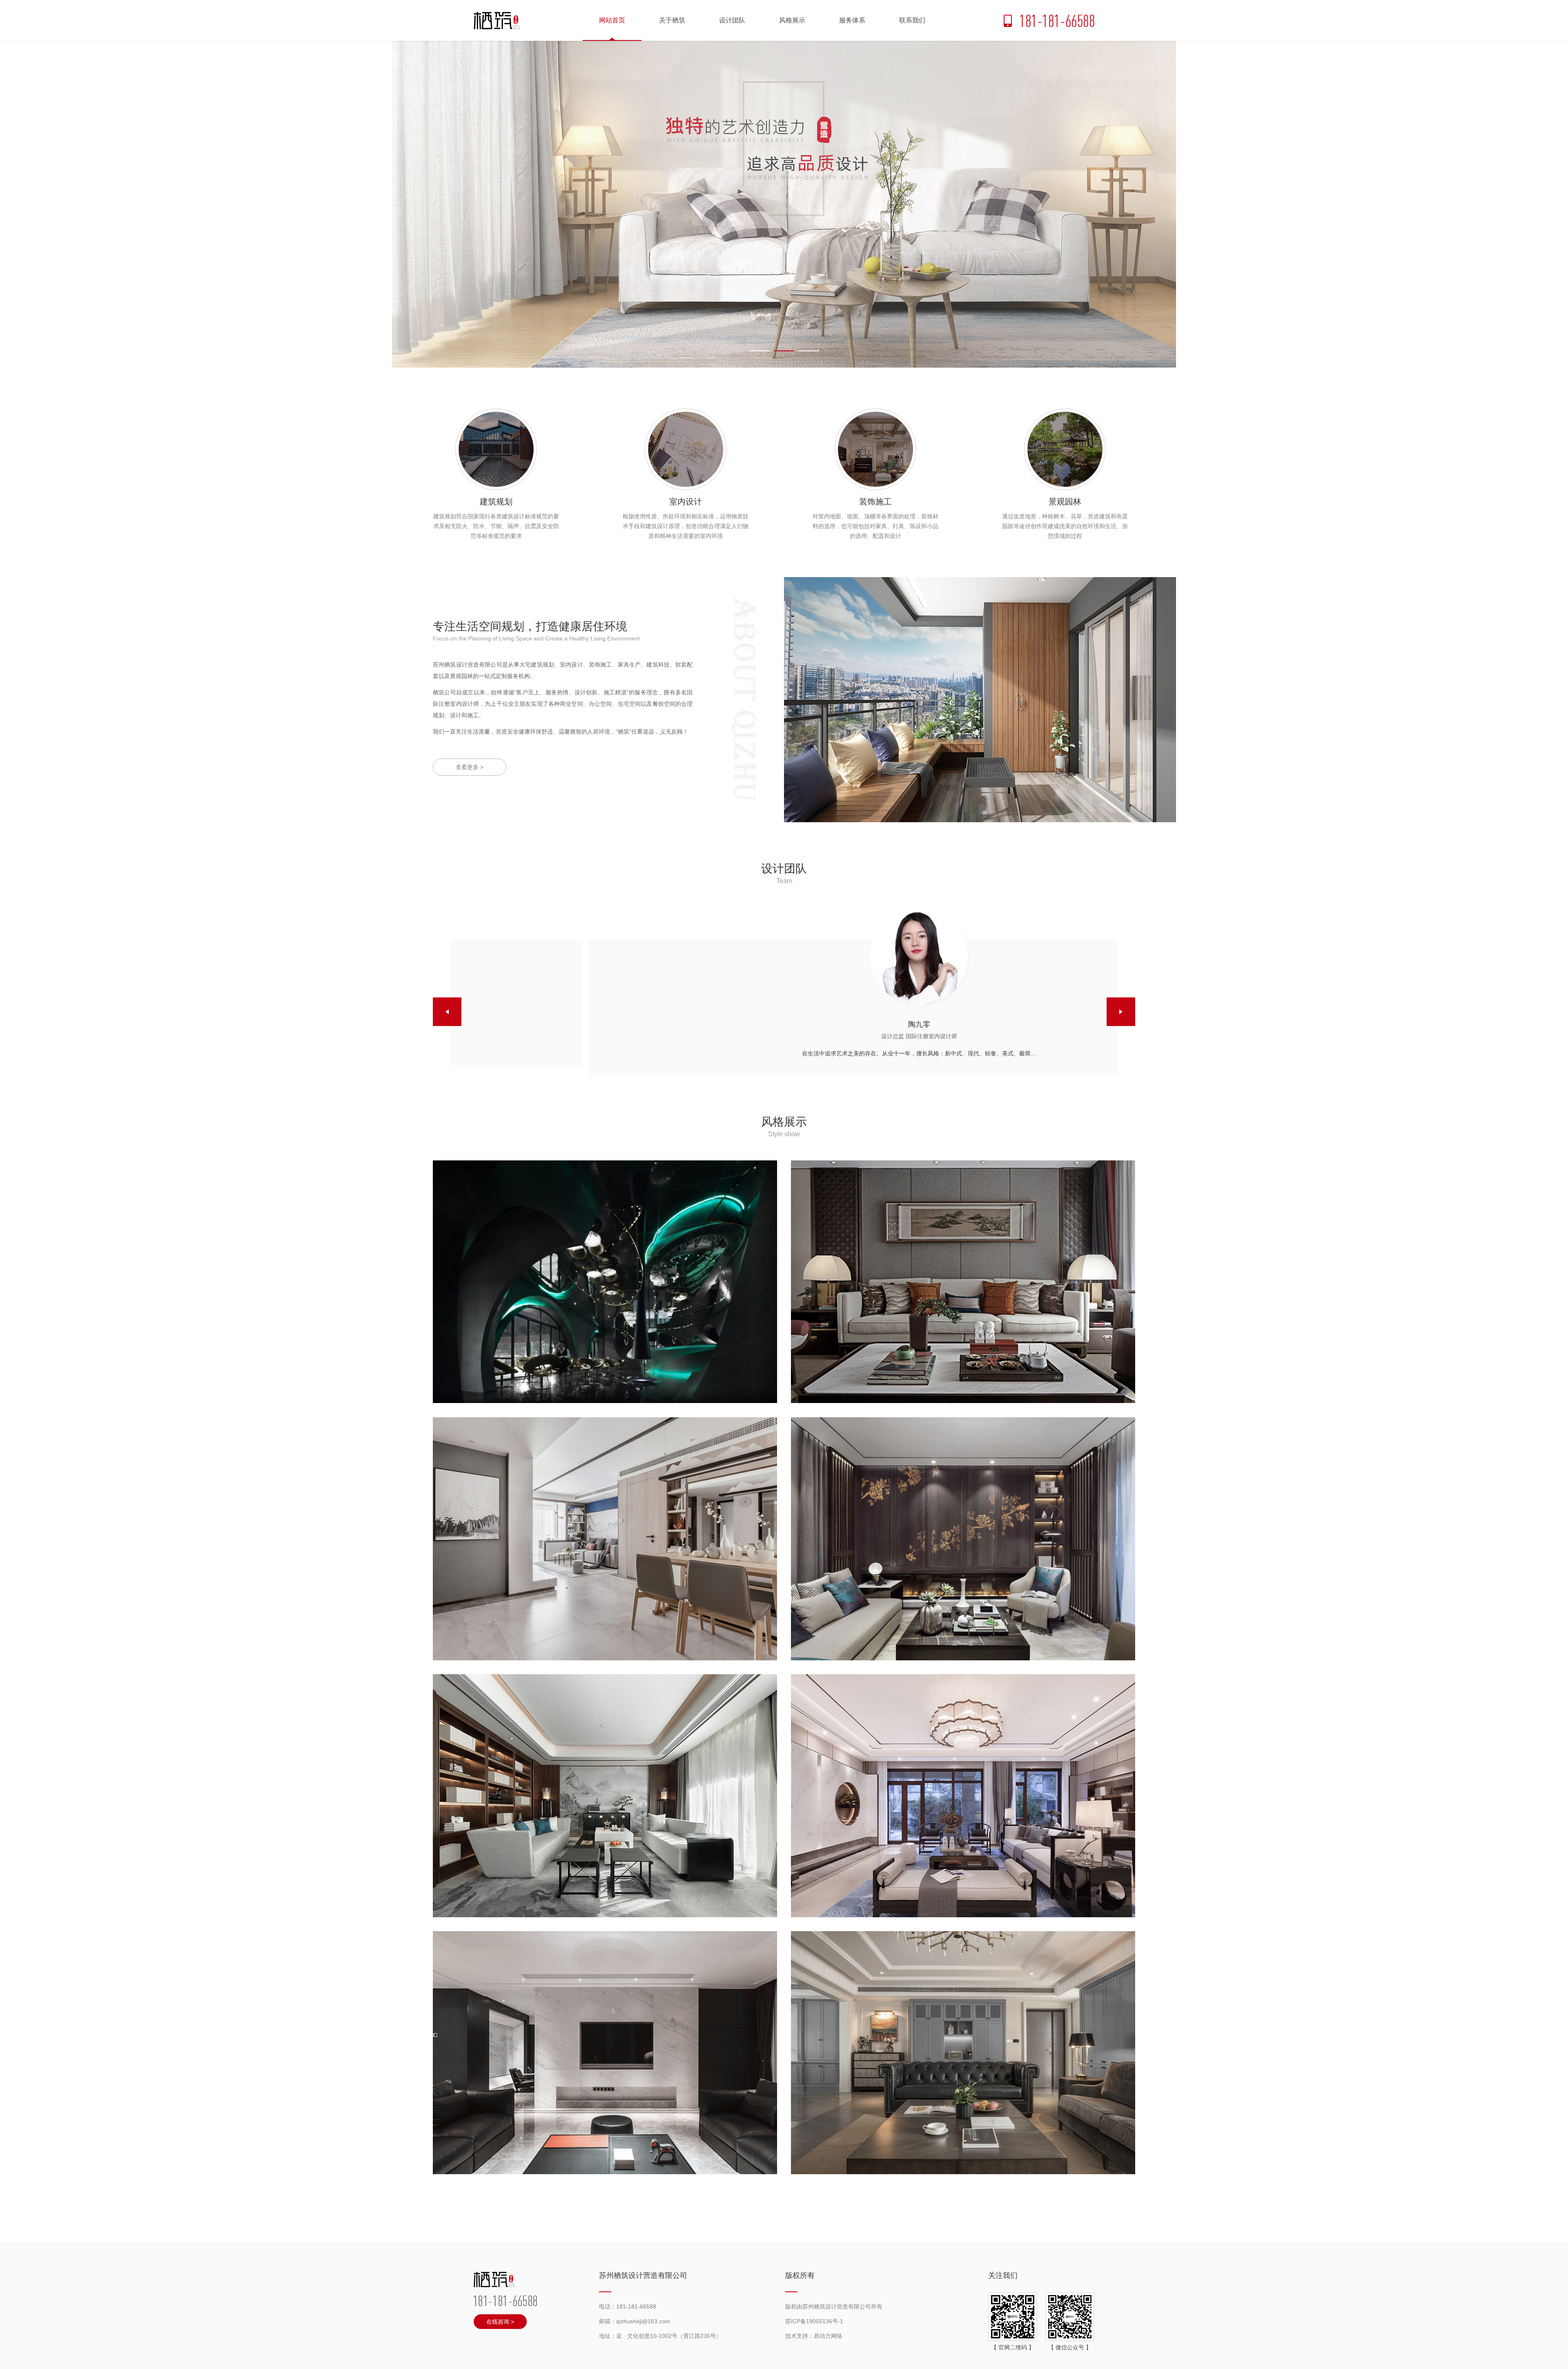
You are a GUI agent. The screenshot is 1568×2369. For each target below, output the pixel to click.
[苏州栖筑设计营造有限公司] (497, 21)
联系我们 (912, 20)
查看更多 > (470, 767)
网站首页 (612, 20)
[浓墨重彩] (963, 1539)
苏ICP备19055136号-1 (814, 2321)
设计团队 (732, 20)
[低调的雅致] (963, 1282)
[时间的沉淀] (963, 2053)
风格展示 (792, 20)
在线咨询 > (500, 2322)
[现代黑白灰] (605, 2053)
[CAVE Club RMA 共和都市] (605, 1282)
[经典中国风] (963, 1796)
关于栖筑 (672, 20)
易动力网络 (828, 2336)
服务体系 (852, 20)
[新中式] (605, 1796)
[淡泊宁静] (605, 1539)
